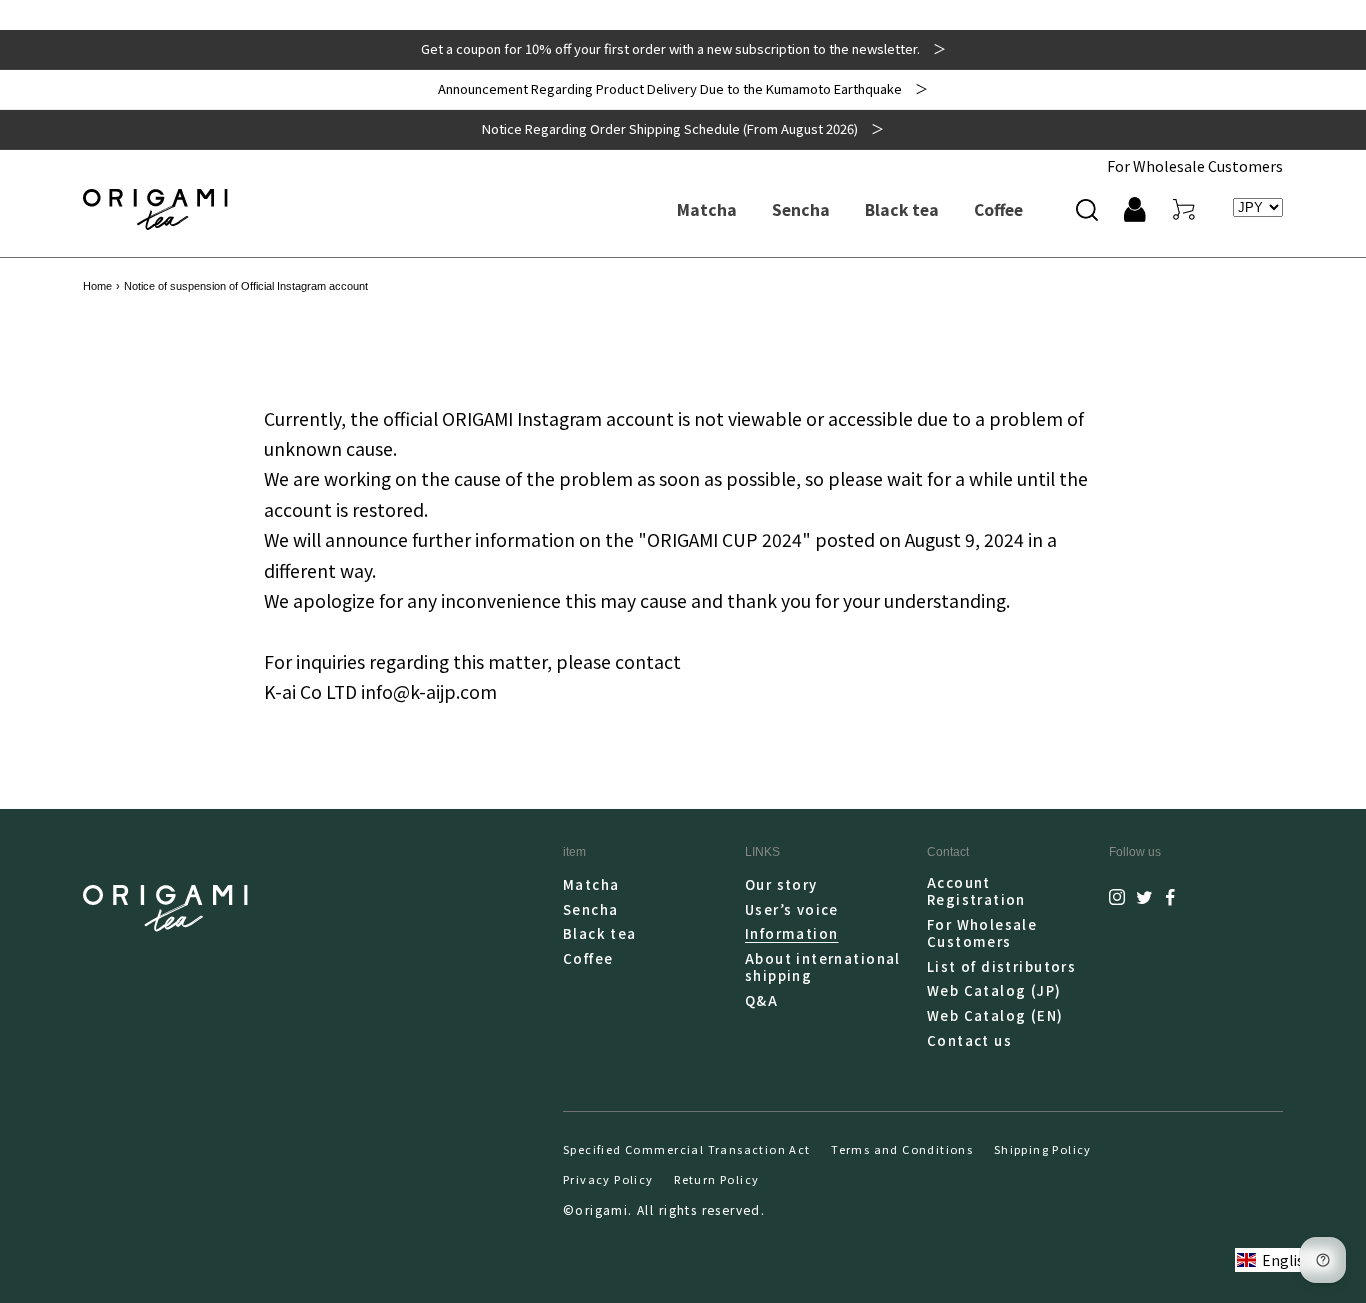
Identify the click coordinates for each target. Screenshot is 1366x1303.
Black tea (600, 933)
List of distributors (1001, 966)
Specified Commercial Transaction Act (687, 1149)
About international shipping (823, 967)
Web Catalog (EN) (995, 1015)
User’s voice (792, 909)
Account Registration (976, 891)
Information (792, 933)
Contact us (969, 1040)
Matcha (591, 885)
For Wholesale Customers (1195, 165)
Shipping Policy (1043, 1149)
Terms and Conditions (902, 1149)
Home (97, 286)
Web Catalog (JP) (994, 990)
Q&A (761, 1000)
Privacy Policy (608, 1179)
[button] (1087, 209)
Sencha (590, 909)
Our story (781, 885)
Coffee (588, 958)
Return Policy (716, 1179)
